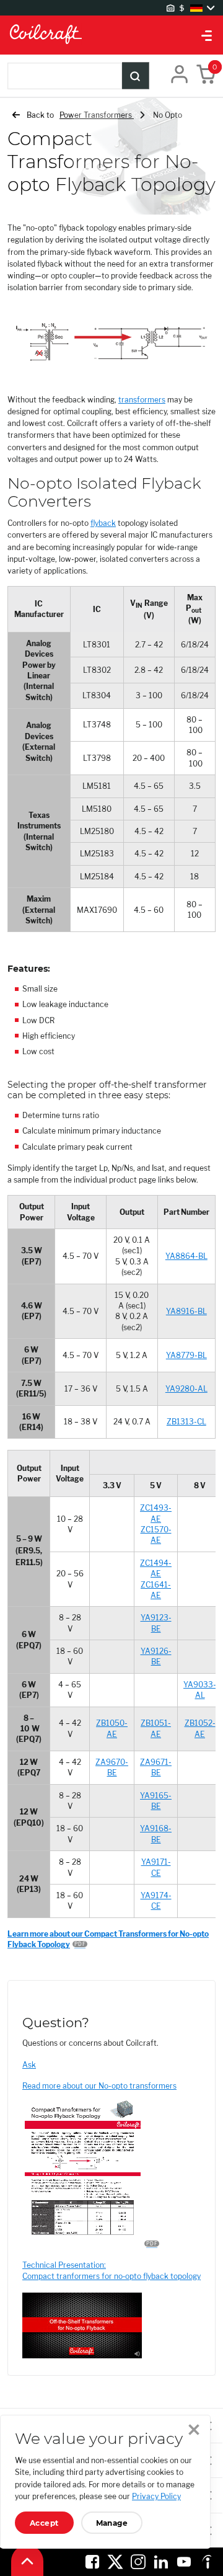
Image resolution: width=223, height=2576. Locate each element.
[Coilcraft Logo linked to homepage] (111, 35)
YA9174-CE (156, 1901)
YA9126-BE (156, 1656)
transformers (142, 400)
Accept (44, 2523)
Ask (29, 2065)
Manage (112, 2523)
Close (194, 2430)
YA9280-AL (186, 1389)
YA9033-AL (200, 1690)
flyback (103, 523)
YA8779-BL (186, 1355)
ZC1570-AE (156, 1535)
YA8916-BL (186, 1311)
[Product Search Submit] (136, 76)
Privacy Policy (156, 2496)
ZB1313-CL (186, 1422)
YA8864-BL (186, 1256)
